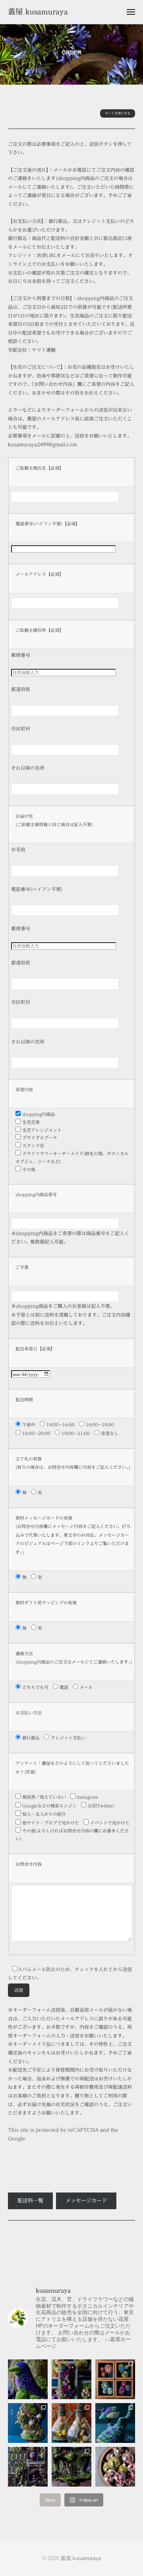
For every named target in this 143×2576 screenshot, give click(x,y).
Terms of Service (28, 2156)
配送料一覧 (30, 2201)
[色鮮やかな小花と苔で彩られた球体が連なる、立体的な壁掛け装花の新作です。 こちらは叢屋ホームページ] (115, 2379)
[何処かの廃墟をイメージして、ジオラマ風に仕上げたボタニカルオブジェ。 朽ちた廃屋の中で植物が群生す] (71, 2467)
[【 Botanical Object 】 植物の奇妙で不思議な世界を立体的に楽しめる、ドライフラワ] (28, 2423)
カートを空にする (118, 113)
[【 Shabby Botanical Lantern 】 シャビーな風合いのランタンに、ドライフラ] (71, 2423)
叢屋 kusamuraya (38, 11)
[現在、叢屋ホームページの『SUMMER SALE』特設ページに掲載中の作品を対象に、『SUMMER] (28, 2467)
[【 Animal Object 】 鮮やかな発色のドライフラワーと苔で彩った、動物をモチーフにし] (115, 2423)
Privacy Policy (25, 2147)
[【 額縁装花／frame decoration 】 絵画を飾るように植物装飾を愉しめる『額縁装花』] (71, 2379)
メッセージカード (86, 2201)
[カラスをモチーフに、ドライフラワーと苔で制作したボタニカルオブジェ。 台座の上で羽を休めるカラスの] (28, 2379)
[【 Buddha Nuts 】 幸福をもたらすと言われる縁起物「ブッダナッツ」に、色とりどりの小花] (115, 2467)
